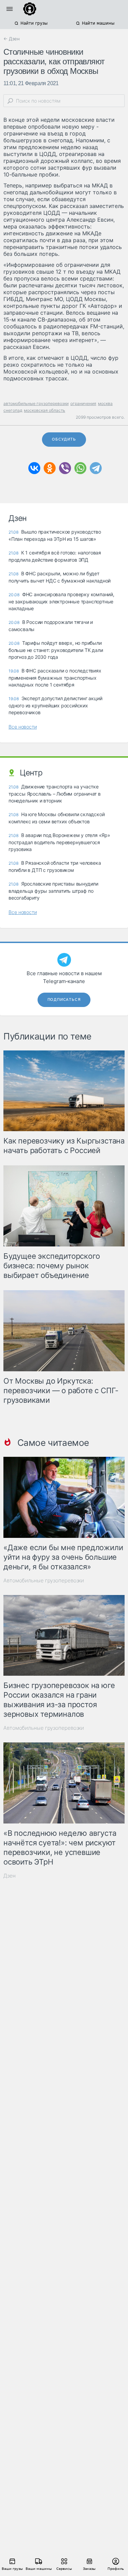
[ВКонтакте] (34, 468)
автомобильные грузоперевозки (36, 403)
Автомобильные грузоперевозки (44, 1580)
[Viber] (65, 468)
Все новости (23, 727)
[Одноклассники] (50, 468)
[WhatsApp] (80, 468)
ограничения (83, 403)
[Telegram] (96, 468)
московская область (45, 410)
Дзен (10, 1876)
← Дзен (12, 39)
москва (105, 403)
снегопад (13, 410)
